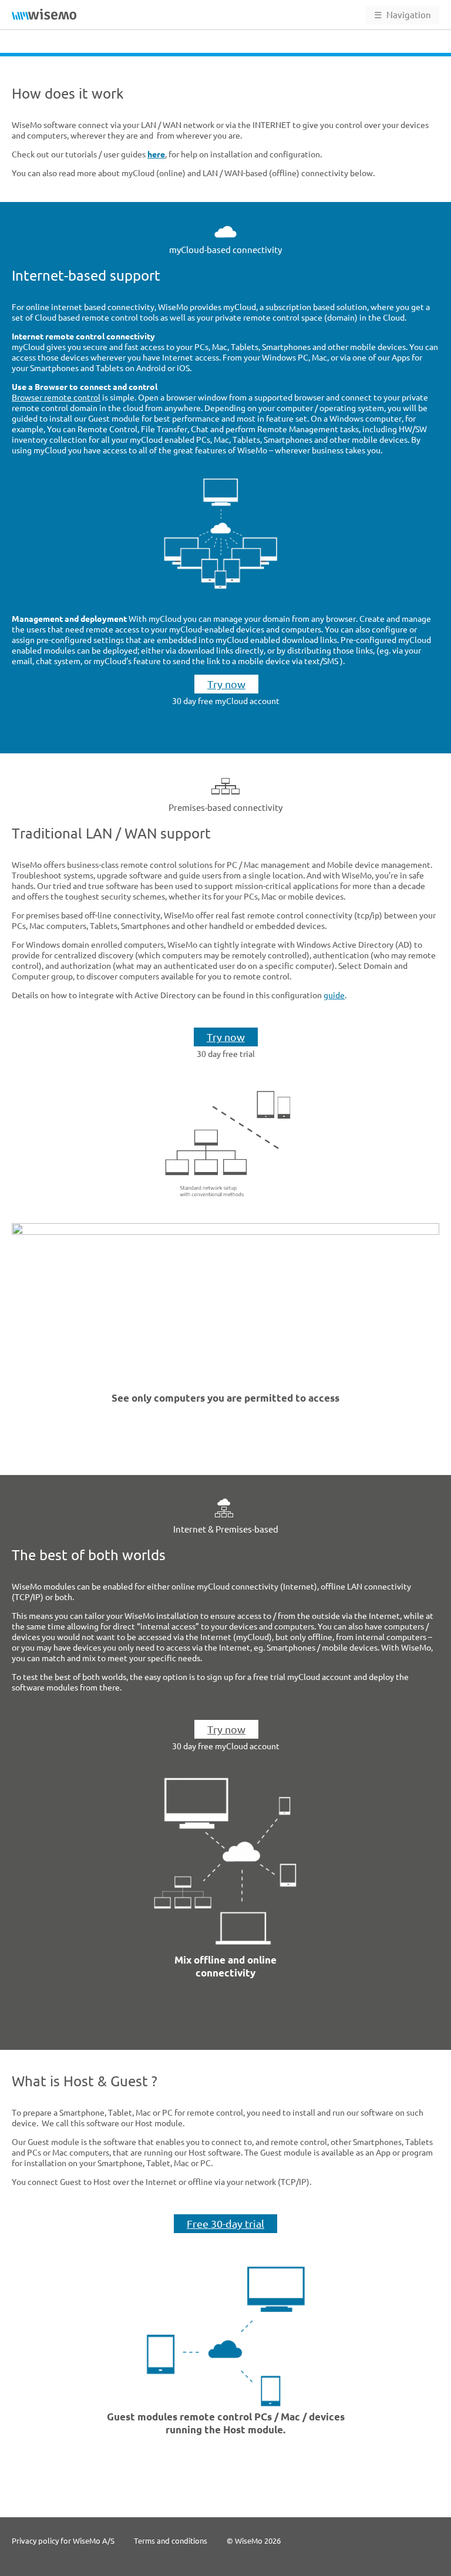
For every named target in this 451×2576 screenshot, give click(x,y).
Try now (226, 684)
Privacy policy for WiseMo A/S (63, 2541)
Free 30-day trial (225, 2224)
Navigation (403, 15)
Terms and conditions (171, 2541)
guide (334, 995)
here (156, 154)
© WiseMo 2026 (254, 2541)
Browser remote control (56, 398)
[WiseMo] (44, 14)
